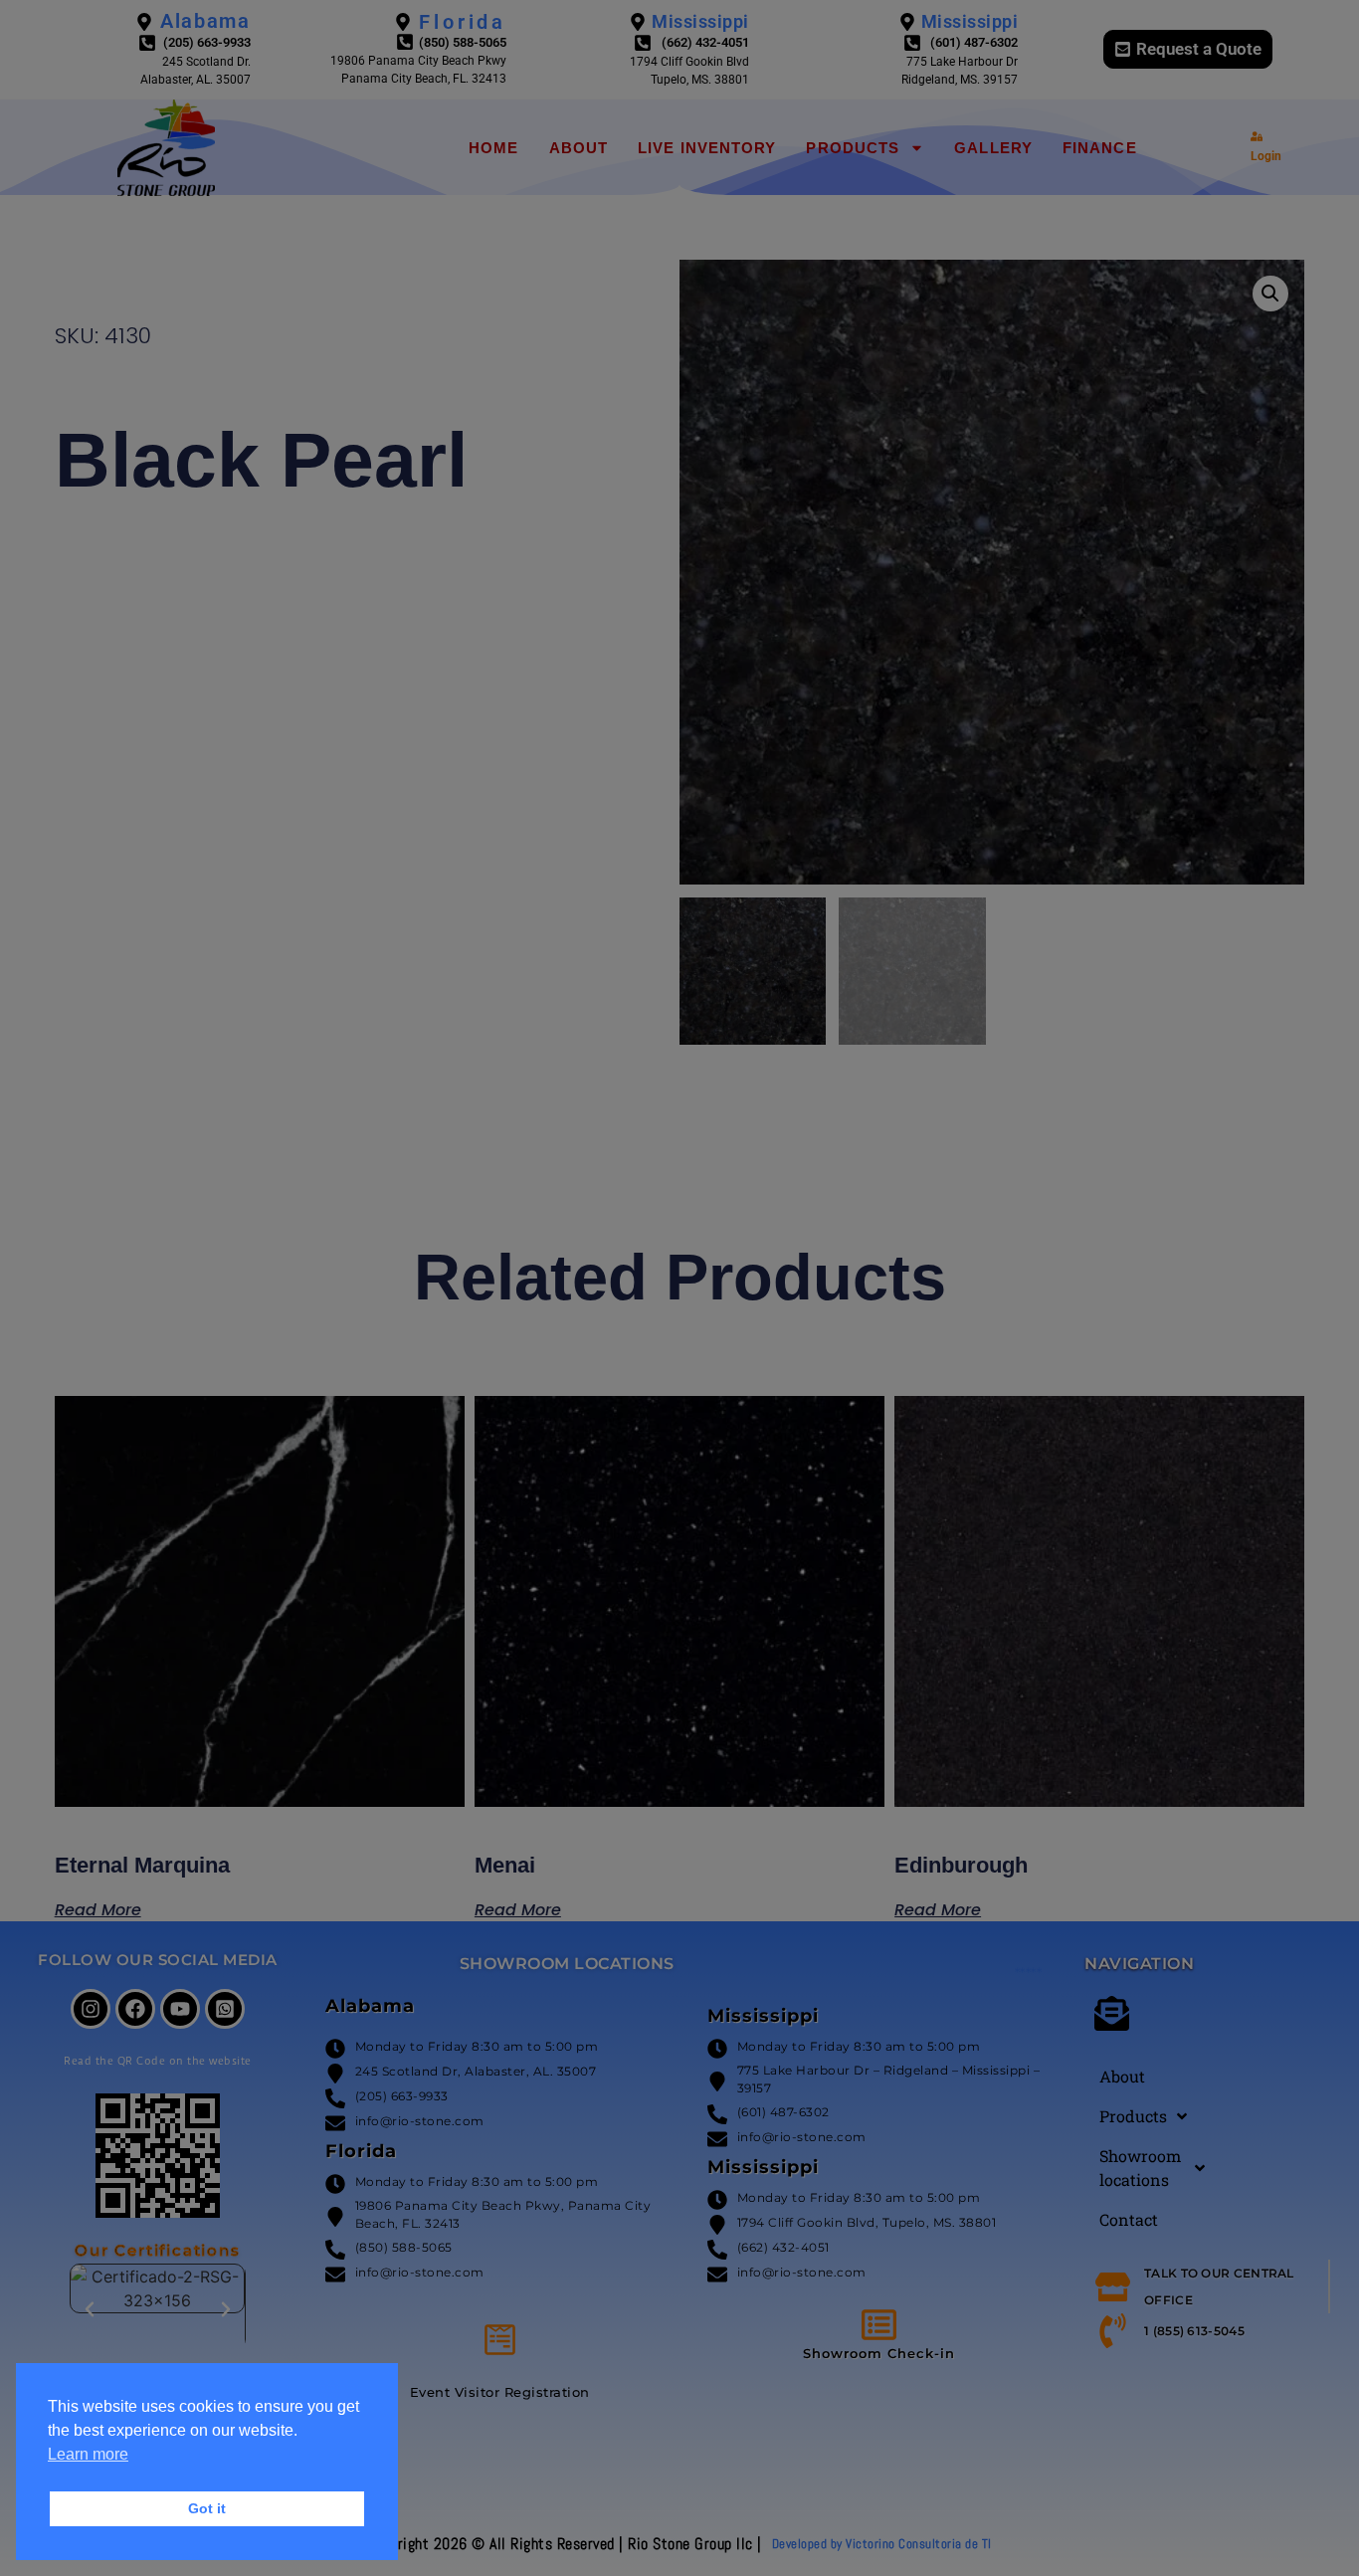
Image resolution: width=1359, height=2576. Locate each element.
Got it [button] (207, 2508)
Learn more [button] (88, 2454)
